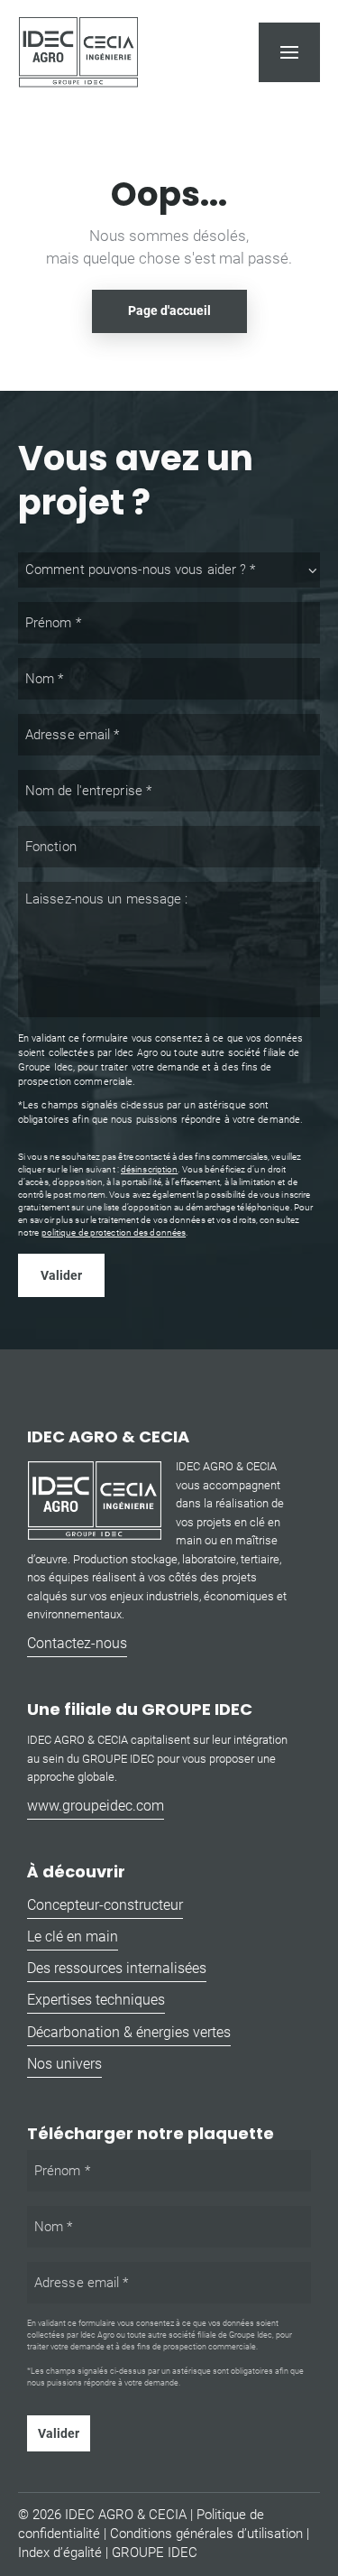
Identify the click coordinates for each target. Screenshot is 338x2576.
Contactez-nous (77, 1643)
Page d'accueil (169, 310)
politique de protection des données (114, 1232)
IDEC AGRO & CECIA (126, 2515)
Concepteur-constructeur (105, 1905)
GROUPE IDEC (155, 2553)
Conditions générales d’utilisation (206, 2534)
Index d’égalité (60, 2553)
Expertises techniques (96, 2000)
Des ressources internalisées (117, 1968)
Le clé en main (73, 1937)
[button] (289, 52)
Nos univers (64, 2064)
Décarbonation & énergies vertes (129, 2032)
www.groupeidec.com (96, 1806)
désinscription (149, 1169)
